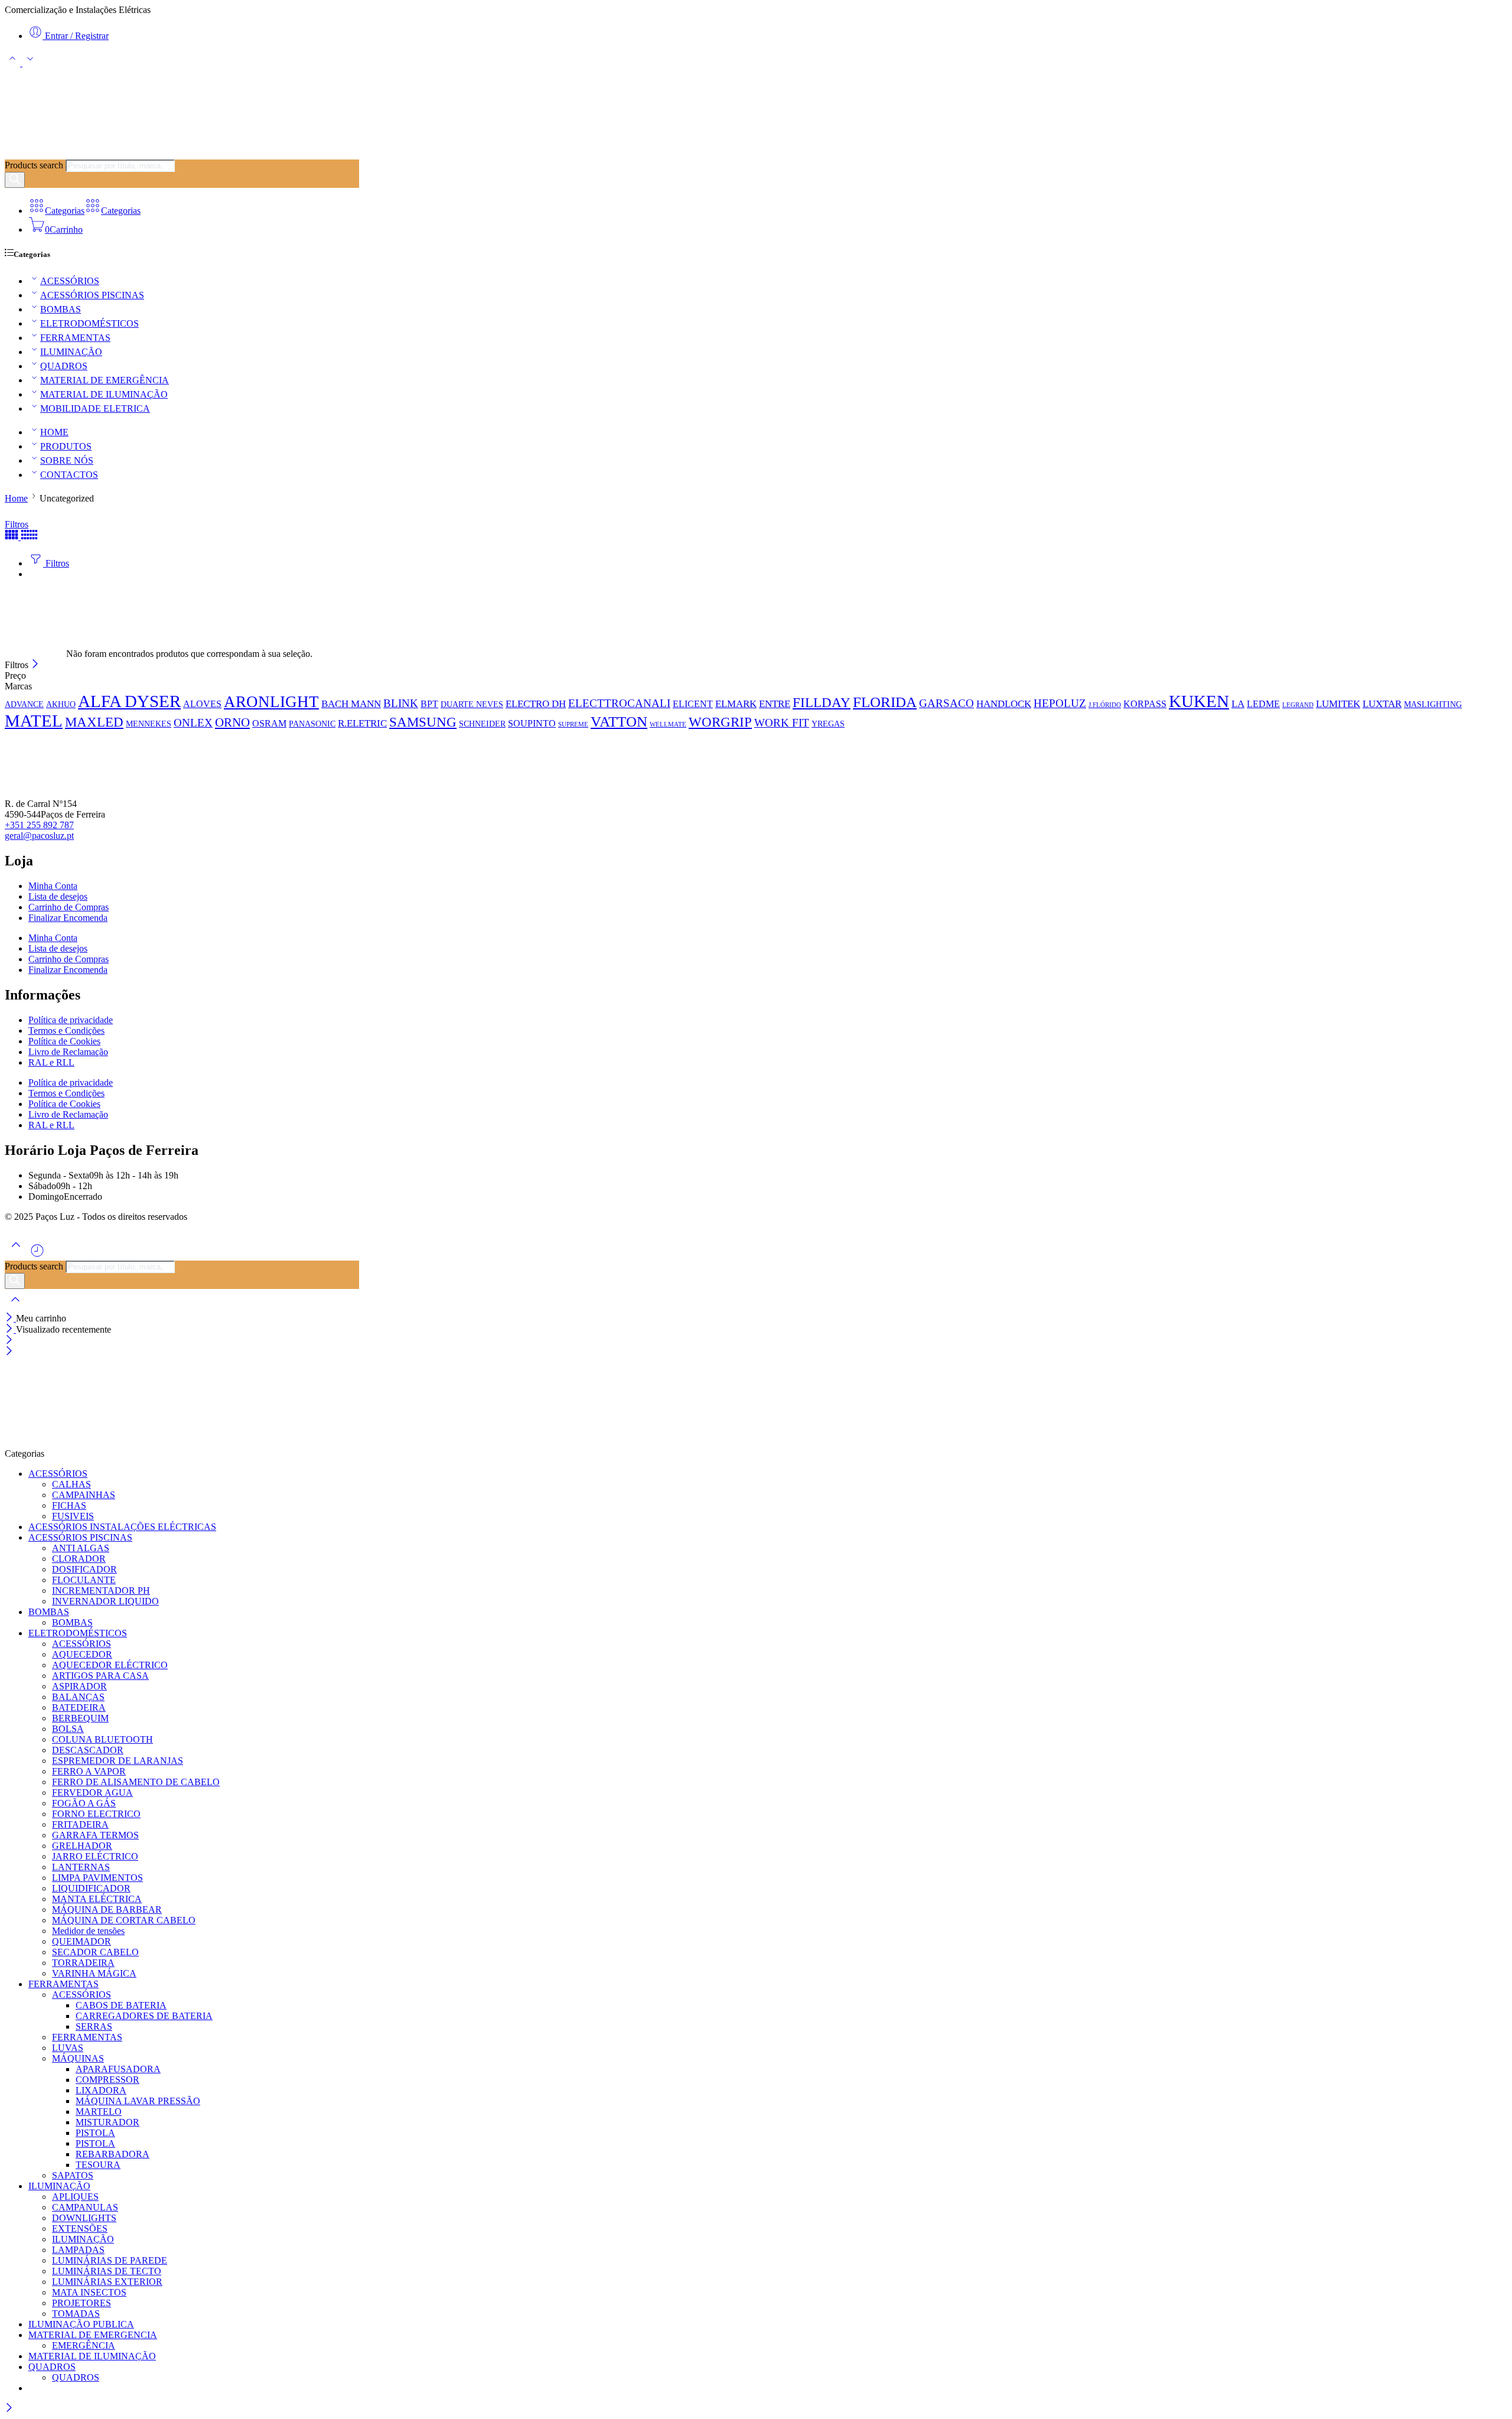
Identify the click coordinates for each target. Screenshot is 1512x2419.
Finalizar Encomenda (68, 918)
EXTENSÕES (80, 2228)
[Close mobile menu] (9, 1352)
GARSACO (946, 703)
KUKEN (1199, 701)
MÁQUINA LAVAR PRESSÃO (138, 2101)
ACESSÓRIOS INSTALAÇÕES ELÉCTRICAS (122, 1527)
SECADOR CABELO (95, 1952)
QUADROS (64, 366)
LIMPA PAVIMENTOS (97, 1878)
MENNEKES (149, 724)
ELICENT (693, 704)
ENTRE (775, 704)
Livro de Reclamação (68, 1052)
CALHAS (71, 1484)
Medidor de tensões (88, 1931)
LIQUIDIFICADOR (91, 1888)
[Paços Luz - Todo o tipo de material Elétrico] (93, 154)
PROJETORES (82, 2303)
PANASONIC (312, 724)
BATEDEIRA (79, 1707)
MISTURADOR (107, 2122)
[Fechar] (35, 665)
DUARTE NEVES (472, 704)
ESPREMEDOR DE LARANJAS (118, 1761)
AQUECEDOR (82, 1654)
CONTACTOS (69, 475)
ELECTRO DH (536, 704)
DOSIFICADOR (84, 1569)
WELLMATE (668, 725)
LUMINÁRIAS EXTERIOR (107, 2282)
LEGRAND (1298, 705)
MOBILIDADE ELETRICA (95, 408)
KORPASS (1145, 704)
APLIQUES (75, 2197)
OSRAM (269, 723)
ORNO (232, 722)
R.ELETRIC (362, 723)
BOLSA (68, 1729)
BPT (429, 704)
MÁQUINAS (78, 2058)
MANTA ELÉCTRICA (97, 1899)
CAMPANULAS (85, 2207)
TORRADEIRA (83, 1963)
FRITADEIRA (80, 1824)
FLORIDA (885, 702)
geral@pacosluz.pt (39, 836)
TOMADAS (76, 2314)
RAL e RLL (51, 1062)
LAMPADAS (78, 2250)
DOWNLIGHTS (84, 2218)
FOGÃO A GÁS (84, 1803)
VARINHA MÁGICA (94, 1973)
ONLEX (193, 723)
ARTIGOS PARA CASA (100, 1676)
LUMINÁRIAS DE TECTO (107, 2271)
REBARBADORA (113, 2154)
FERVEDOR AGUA (92, 1793)
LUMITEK (1338, 704)
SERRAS (94, 2026)
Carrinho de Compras (69, 907)
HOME (54, 432)
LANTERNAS (81, 1867)
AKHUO (61, 704)
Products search (34, 165)
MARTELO (99, 2112)
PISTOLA (95, 2133)
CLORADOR (79, 1559)
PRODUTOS (66, 446)
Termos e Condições (66, 1031)
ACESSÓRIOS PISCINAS (92, 295)
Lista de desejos (58, 896)
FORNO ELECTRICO (96, 1814)
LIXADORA (101, 2090)
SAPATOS (73, 2175)
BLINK (401, 703)
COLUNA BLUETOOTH (102, 1739)
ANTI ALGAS (81, 1548)
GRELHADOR (82, 1846)
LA (1238, 704)
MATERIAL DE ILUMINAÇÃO (104, 394)
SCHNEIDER (482, 724)
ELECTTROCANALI (619, 703)
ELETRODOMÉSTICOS (89, 323)
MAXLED (94, 722)
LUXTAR (1382, 704)
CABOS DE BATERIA (121, 2005)
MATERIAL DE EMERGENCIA (93, 2335)
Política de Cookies (64, 1041)
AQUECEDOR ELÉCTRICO (110, 1665)
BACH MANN (351, 704)
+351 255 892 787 (39, 825)
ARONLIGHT (271, 702)
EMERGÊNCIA (84, 2345)
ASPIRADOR (79, 1686)
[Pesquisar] (15, 180)
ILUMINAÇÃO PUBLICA (81, 2324)
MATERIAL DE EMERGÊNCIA (105, 380)
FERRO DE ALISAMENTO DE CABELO (136, 1782)
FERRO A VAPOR (89, 1771)
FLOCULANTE (84, 1580)
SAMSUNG (423, 722)
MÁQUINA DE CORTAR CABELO (124, 1920)
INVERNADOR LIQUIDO (105, 1601)
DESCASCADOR (88, 1750)
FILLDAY (822, 703)
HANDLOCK (1004, 704)
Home (16, 498)
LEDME (1263, 704)
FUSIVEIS (73, 1516)
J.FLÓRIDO (1105, 705)
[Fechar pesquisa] (15, 1307)
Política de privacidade (71, 1020)
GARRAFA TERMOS (95, 1835)
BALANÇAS (78, 1697)
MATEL (34, 721)
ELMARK (736, 704)
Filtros (17, 524)
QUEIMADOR (82, 1941)
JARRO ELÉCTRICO (95, 1856)
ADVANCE (24, 704)
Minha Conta (53, 886)
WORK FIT (782, 723)
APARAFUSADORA (118, 2069)
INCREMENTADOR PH (101, 1591)
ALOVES (202, 704)
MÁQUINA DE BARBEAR (107, 1910)
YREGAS (828, 724)
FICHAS (69, 1505)
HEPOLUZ (1060, 703)
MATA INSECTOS (89, 2292)
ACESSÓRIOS (70, 281)
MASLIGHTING (1433, 704)
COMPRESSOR (107, 2080)
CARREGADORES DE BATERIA (144, 2016)
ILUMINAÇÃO (71, 352)
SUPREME (573, 725)
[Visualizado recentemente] (37, 1255)
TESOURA (98, 2165)
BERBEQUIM (80, 1718)
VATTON (619, 721)
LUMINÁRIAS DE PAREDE (110, 2260)
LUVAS (68, 2048)
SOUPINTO (532, 723)
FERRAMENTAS (75, 338)
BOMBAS (61, 309)
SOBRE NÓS (67, 460)
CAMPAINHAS (84, 1495)
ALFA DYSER (129, 701)
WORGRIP (720, 722)
